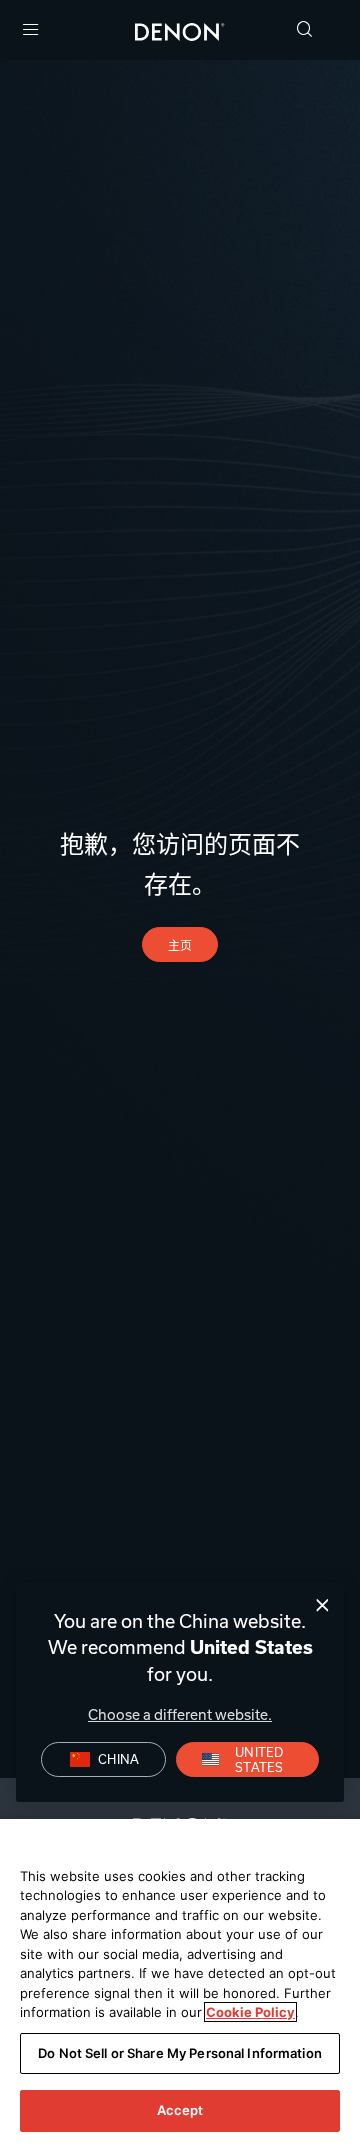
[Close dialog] (322, 1605)
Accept (180, 2110)
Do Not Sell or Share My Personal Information (180, 2053)
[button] (305, 30)
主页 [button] (180, 945)
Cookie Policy (250, 2012)
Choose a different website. (180, 1714)
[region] (180, 1983)
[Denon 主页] (180, 30)
